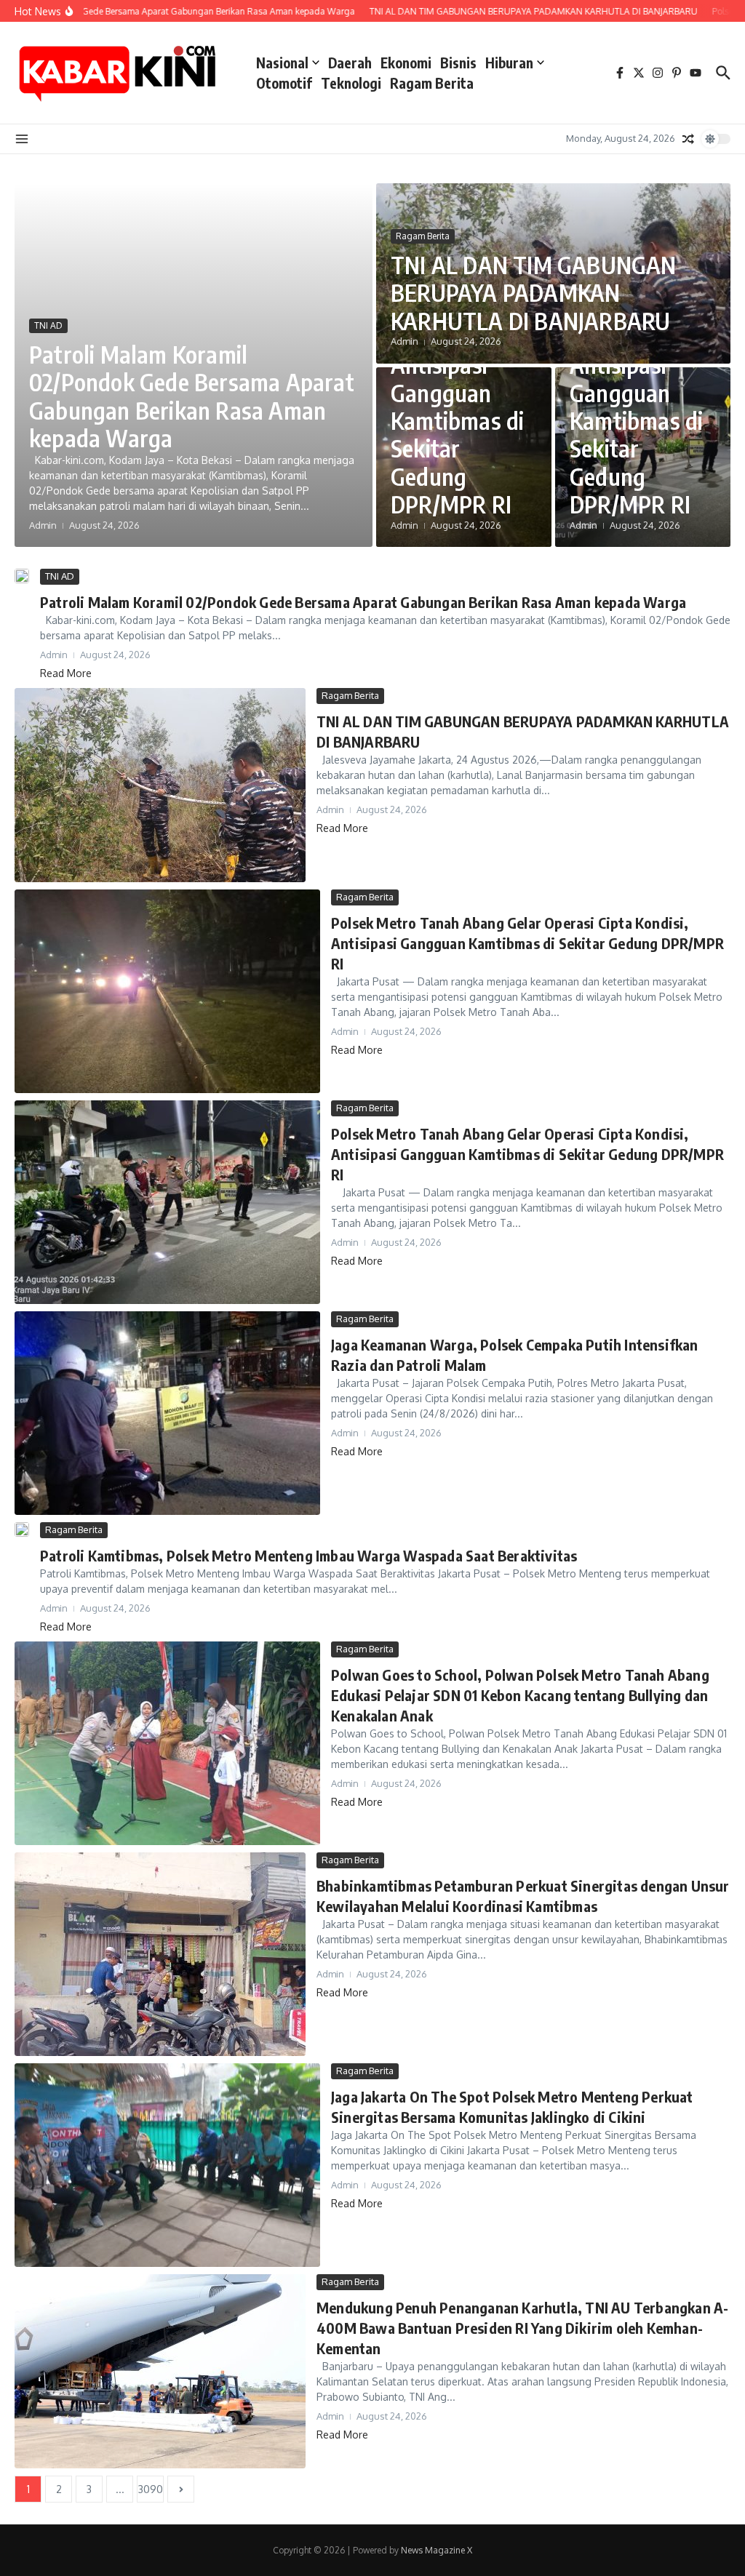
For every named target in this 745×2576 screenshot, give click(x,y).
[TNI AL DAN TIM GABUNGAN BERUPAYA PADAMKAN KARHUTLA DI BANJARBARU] (160, 785)
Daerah (350, 63)
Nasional (282, 63)
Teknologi (351, 83)
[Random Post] (688, 139)
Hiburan (509, 63)
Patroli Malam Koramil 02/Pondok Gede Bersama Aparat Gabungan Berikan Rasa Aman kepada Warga (192, 396)
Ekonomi (406, 63)
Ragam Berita (432, 83)
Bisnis (458, 63)
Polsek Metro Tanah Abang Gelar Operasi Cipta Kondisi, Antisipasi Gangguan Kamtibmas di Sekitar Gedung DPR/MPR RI (457, 379)
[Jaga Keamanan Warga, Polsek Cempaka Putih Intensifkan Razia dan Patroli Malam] (167, 1413)
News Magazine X (437, 2550)
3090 (151, 2489)
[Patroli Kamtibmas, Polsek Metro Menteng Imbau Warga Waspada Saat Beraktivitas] (22, 1529)
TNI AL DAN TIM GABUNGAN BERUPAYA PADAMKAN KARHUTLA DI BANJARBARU (534, 293)
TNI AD (48, 325)
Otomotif (284, 83)
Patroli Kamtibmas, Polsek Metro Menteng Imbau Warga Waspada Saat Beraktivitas (308, 1555)
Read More (66, 673)
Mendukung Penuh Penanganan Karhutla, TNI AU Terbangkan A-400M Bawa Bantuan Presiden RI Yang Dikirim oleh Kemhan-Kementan (522, 2328)
